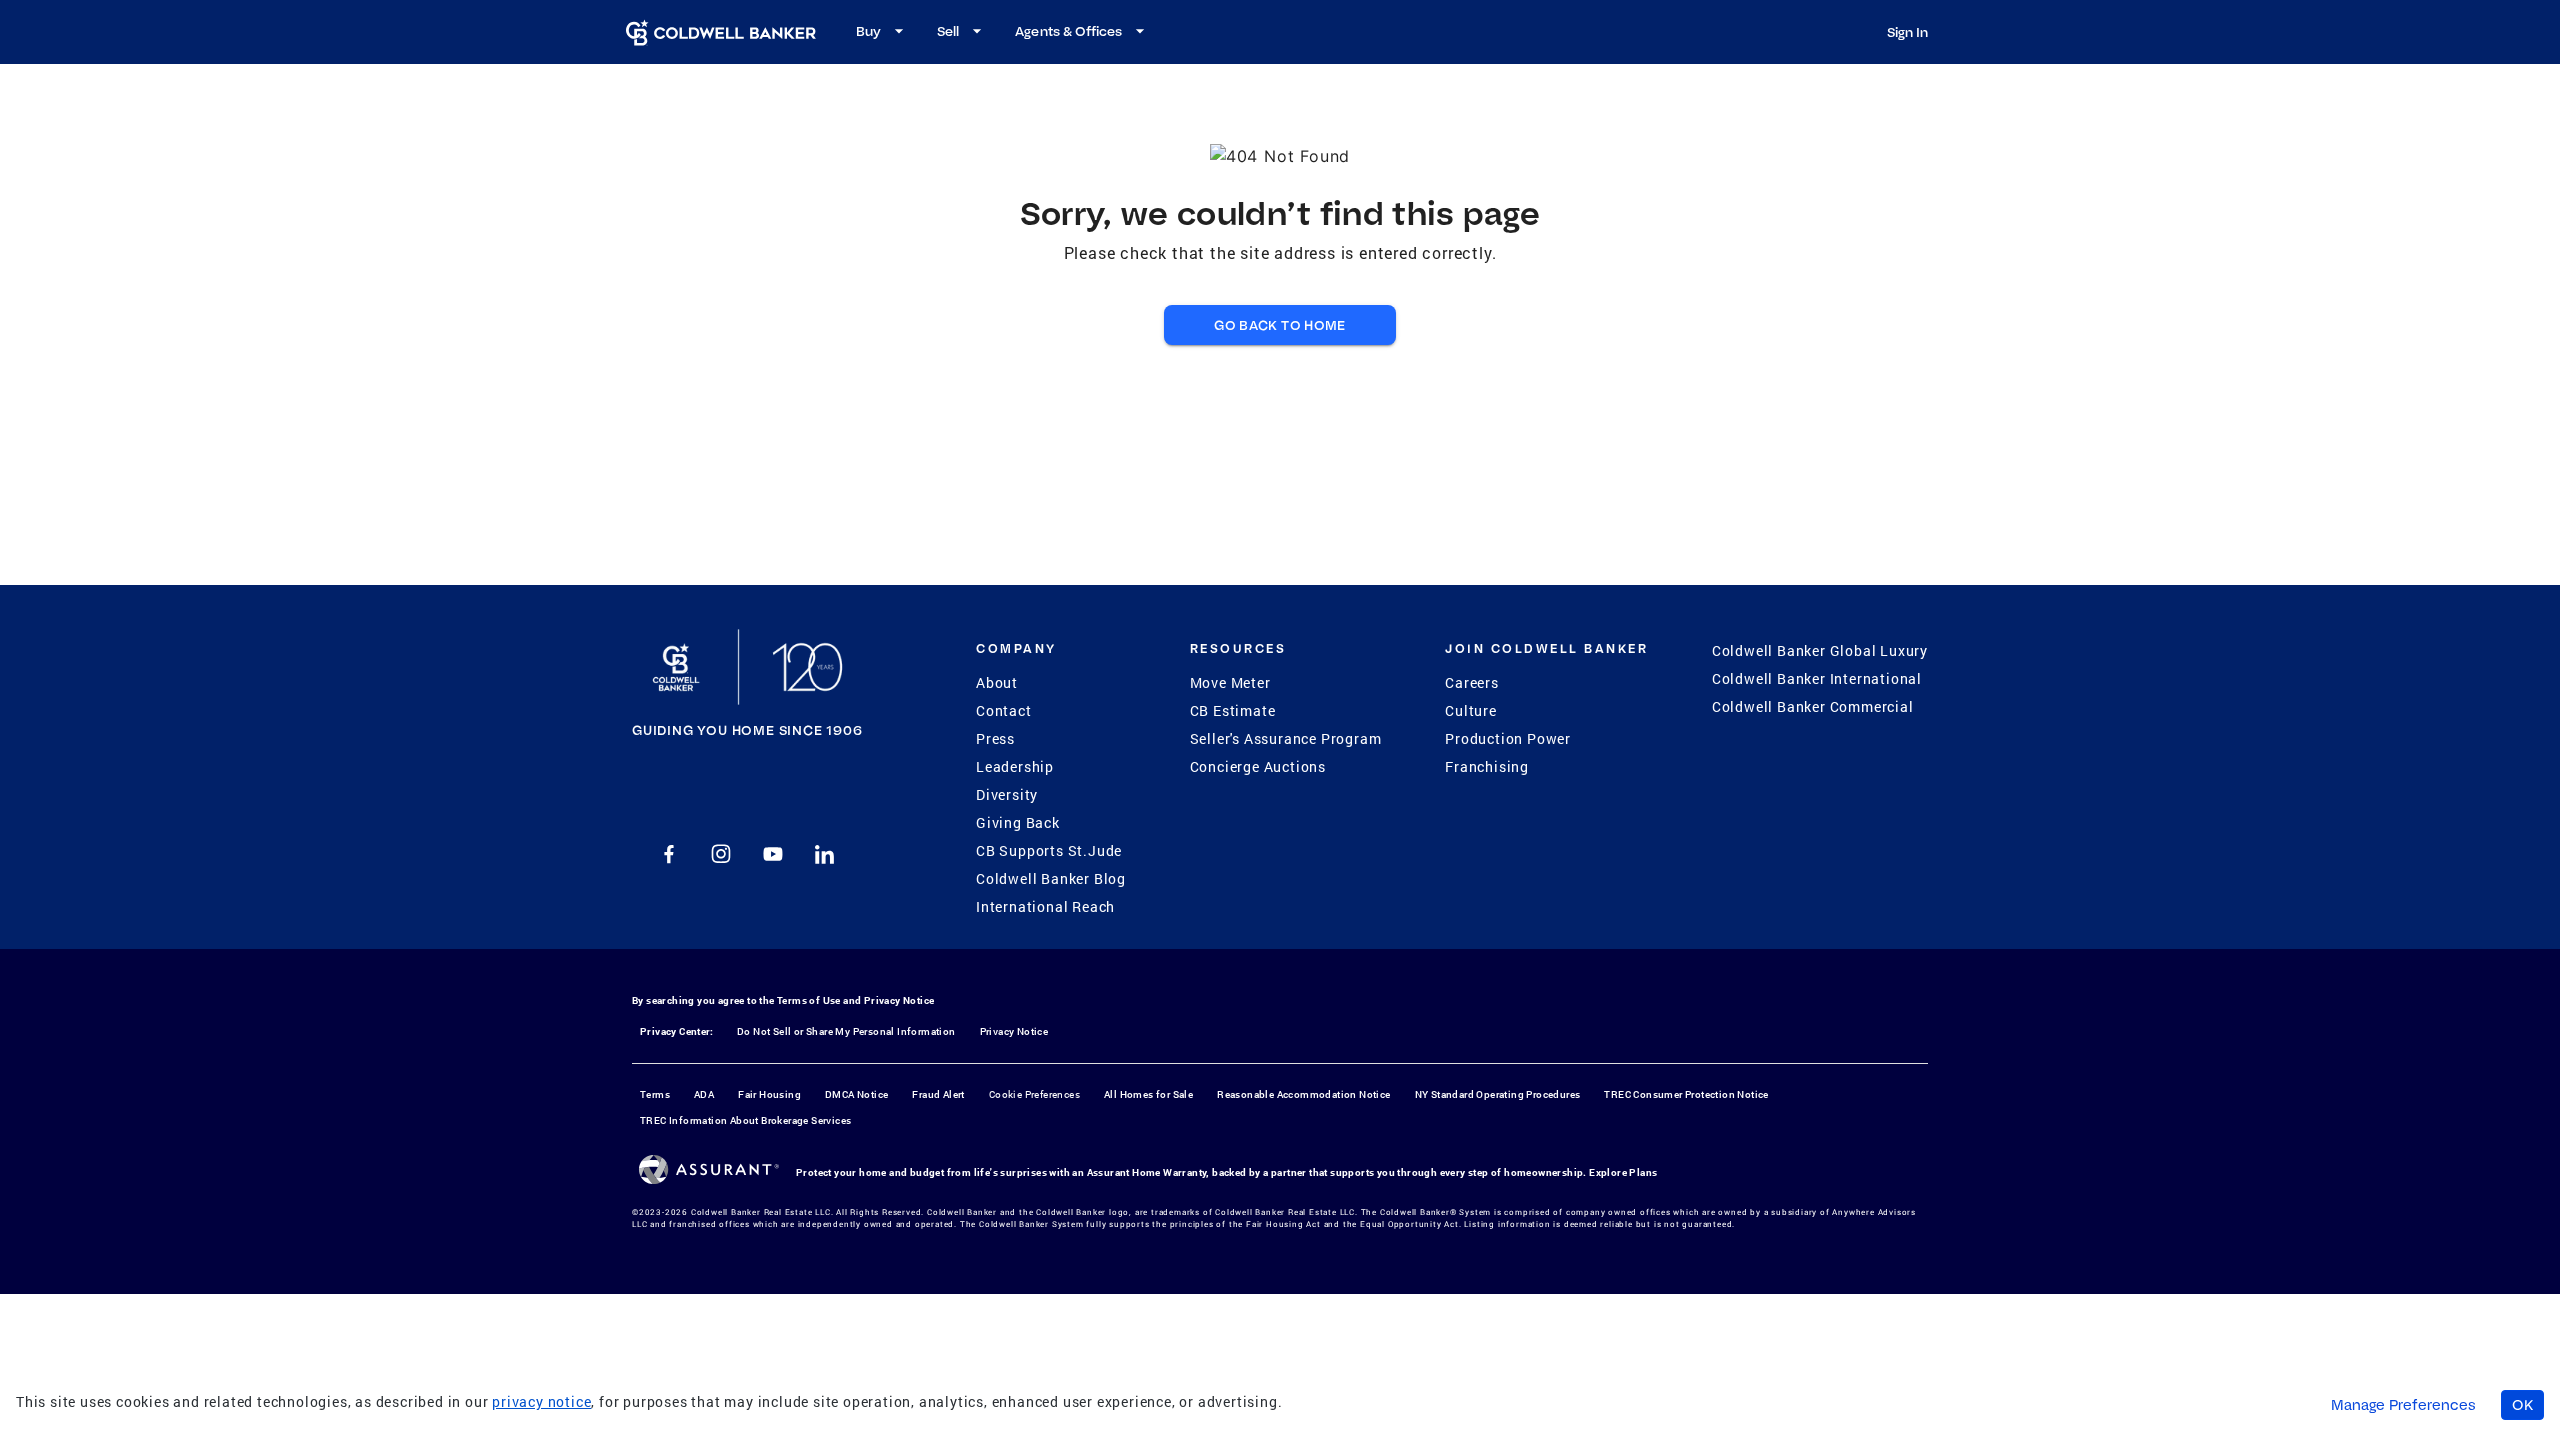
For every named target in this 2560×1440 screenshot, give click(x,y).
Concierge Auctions (1258, 766)
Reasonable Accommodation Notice (1303, 1094)
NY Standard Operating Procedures (1498, 1094)
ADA (704, 1094)
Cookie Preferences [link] (1034, 1094)
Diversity (1007, 794)
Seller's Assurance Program (1286, 738)
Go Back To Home (1280, 325)
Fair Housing (769, 1094)
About (997, 682)
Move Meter (1230, 682)
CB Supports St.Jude (1049, 850)
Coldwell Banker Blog (1051, 878)
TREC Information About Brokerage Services (745, 1120)
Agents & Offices (1068, 31)
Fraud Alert (938, 1094)
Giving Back (1018, 822)
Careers (1472, 682)
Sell (948, 31)
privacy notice (541, 1401)
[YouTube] (773, 854)
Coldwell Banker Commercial (1813, 706)
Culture (1471, 710)
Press (995, 738)
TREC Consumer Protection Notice (1686, 1094)
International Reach (1045, 906)
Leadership (1015, 766)
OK (2522, 1405)
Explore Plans (1623, 1172)
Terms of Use (809, 1000)
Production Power (1508, 738)
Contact (1004, 710)
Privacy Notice (899, 1000)
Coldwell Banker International (1817, 678)
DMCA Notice (856, 1094)
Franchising (1487, 766)
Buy (868, 31)
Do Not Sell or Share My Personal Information (846, 1031)
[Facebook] (669, 854)
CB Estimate (1233, 710)
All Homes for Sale (1148, 1094)
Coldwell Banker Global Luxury (1820, 650)
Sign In (1907, 32)
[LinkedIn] (825, 854)
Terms (655, 1094)
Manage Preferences (2403, 1405)
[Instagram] (721, 854)
